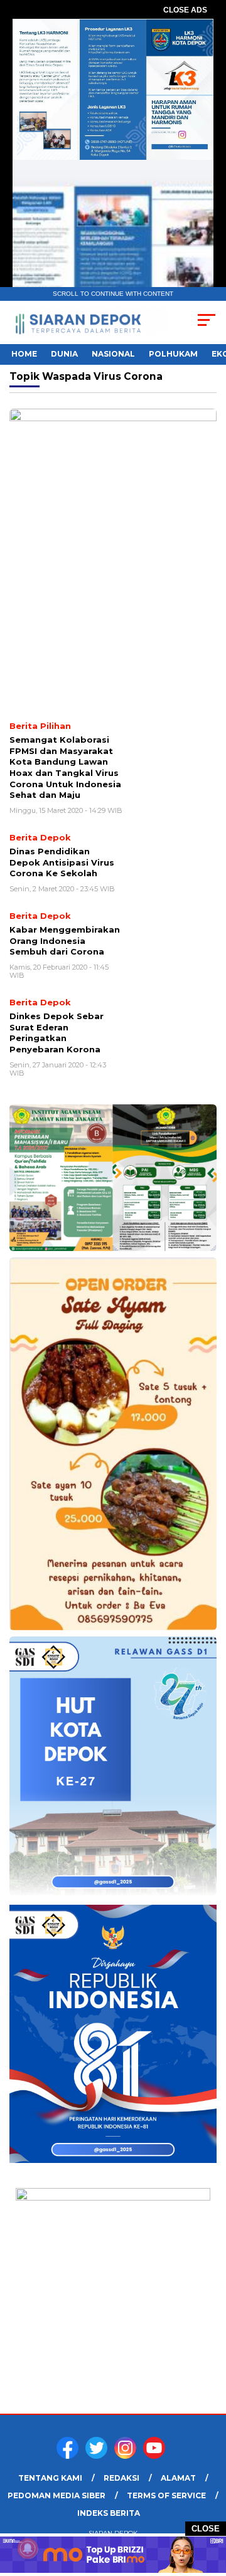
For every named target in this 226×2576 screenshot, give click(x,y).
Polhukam (173, 354)
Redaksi (121, 2478)
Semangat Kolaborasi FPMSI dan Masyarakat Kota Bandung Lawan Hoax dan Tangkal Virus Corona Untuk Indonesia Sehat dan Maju (65, 767)
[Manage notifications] (28, 2548)
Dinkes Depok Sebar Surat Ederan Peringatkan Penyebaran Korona (56, 1033)
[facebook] (70, 2456)
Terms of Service (166, 2495)
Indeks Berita (109, 2513)
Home (24, 354)
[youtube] (156, 2456)
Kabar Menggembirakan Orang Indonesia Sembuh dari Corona (65, 940)
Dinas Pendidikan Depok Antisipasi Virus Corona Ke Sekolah (62, 862)
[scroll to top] (209, 2503)
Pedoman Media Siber (56, 2495)
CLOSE (206, 2529)
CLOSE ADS (185, 10)
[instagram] (127, 2456)
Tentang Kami (50, 2478)
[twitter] (99, 2456)
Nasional (113, 354)
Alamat (178, 2478)
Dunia (64, 354)
